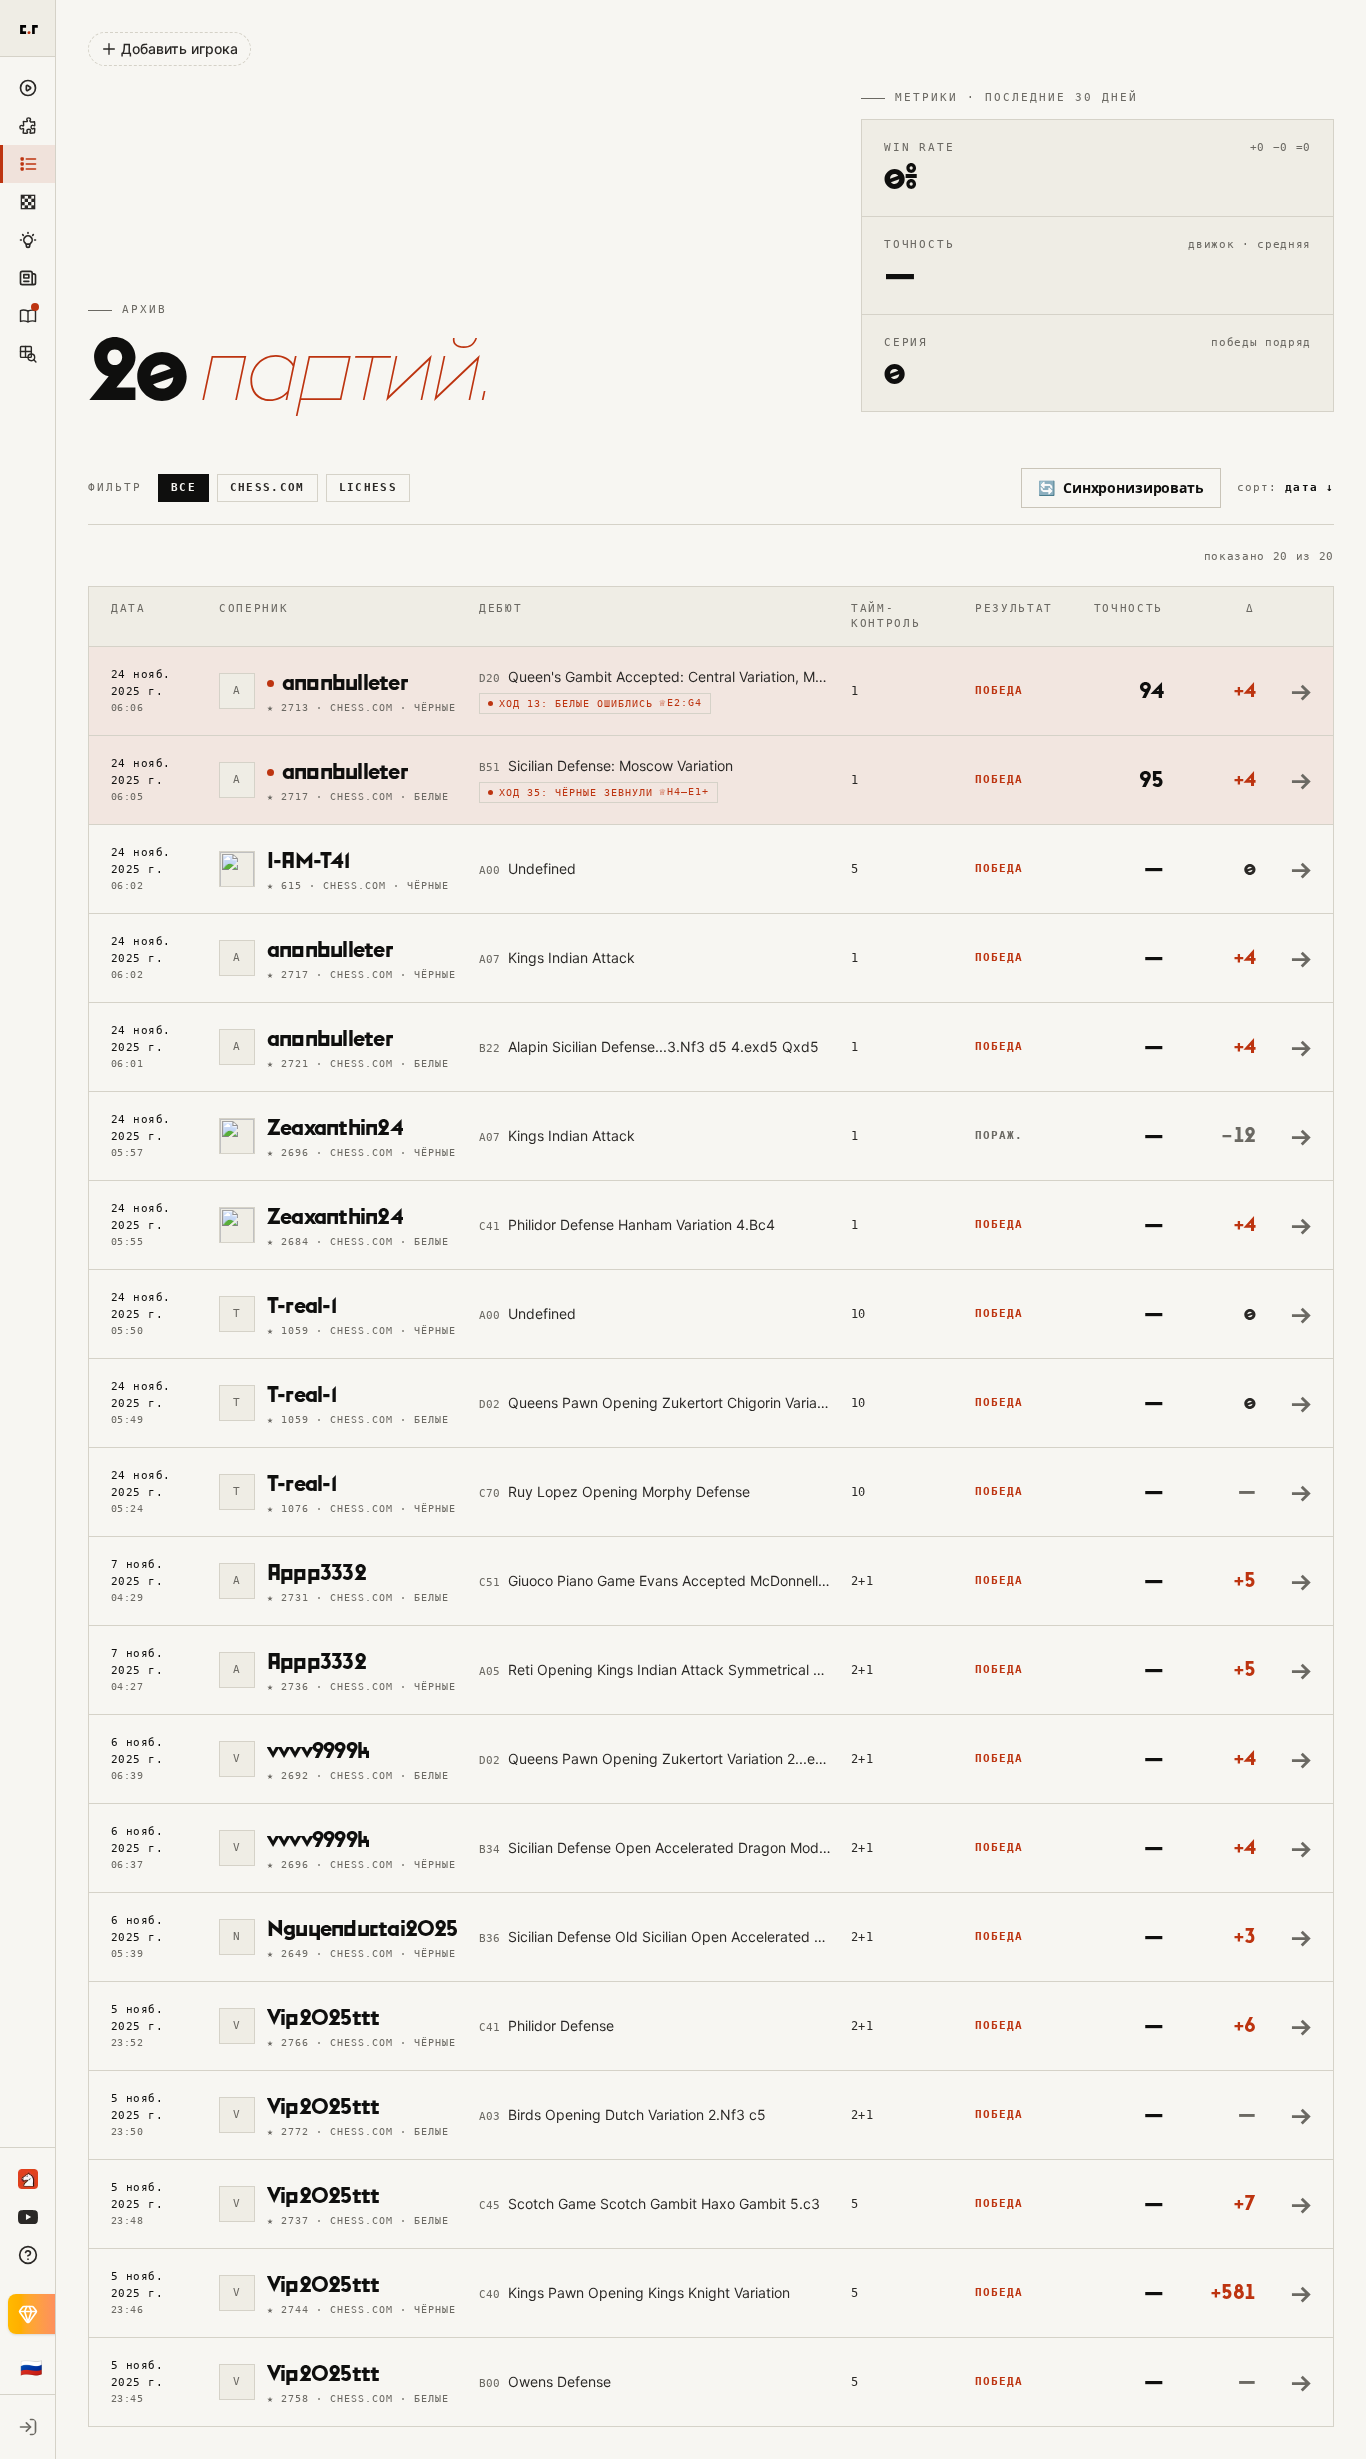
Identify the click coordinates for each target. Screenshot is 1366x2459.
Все (183, 487)
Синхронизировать (1121, 487)
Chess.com (267, 487)
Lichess (368, 487)
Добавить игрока (179, 48)
